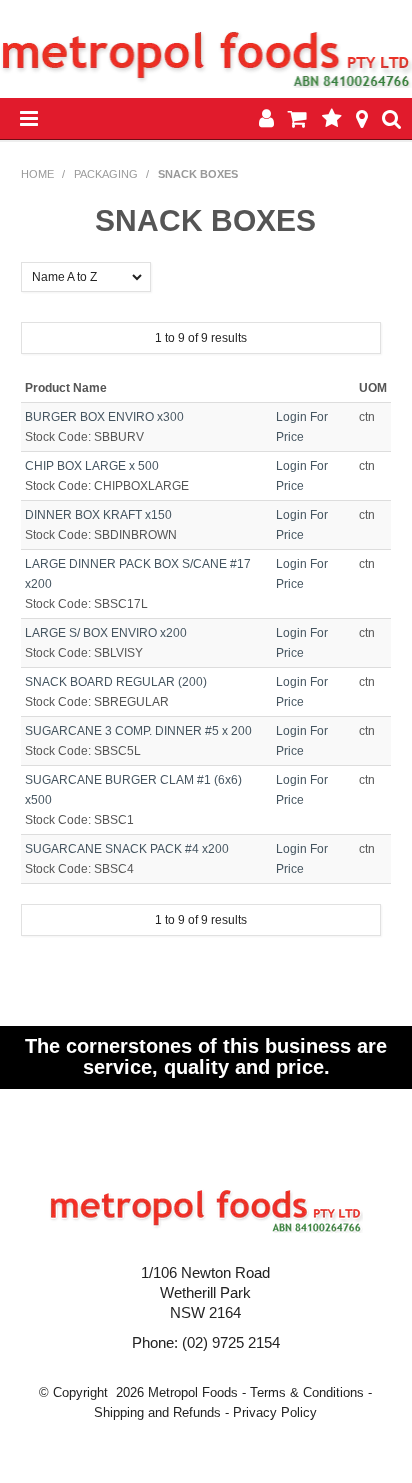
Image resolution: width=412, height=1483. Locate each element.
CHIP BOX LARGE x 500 (92, 466)
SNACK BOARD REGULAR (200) (116, 682)
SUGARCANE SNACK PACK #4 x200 (127, 849)
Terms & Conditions (307, 1392)
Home (37, 174)
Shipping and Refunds (157, 1412)
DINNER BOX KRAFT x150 (98, 515)
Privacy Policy (275, 1412)
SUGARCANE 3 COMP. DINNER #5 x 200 (138, 731)
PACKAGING (106, 174)
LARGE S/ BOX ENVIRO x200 (106, 633)
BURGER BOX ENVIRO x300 (104, 417)
